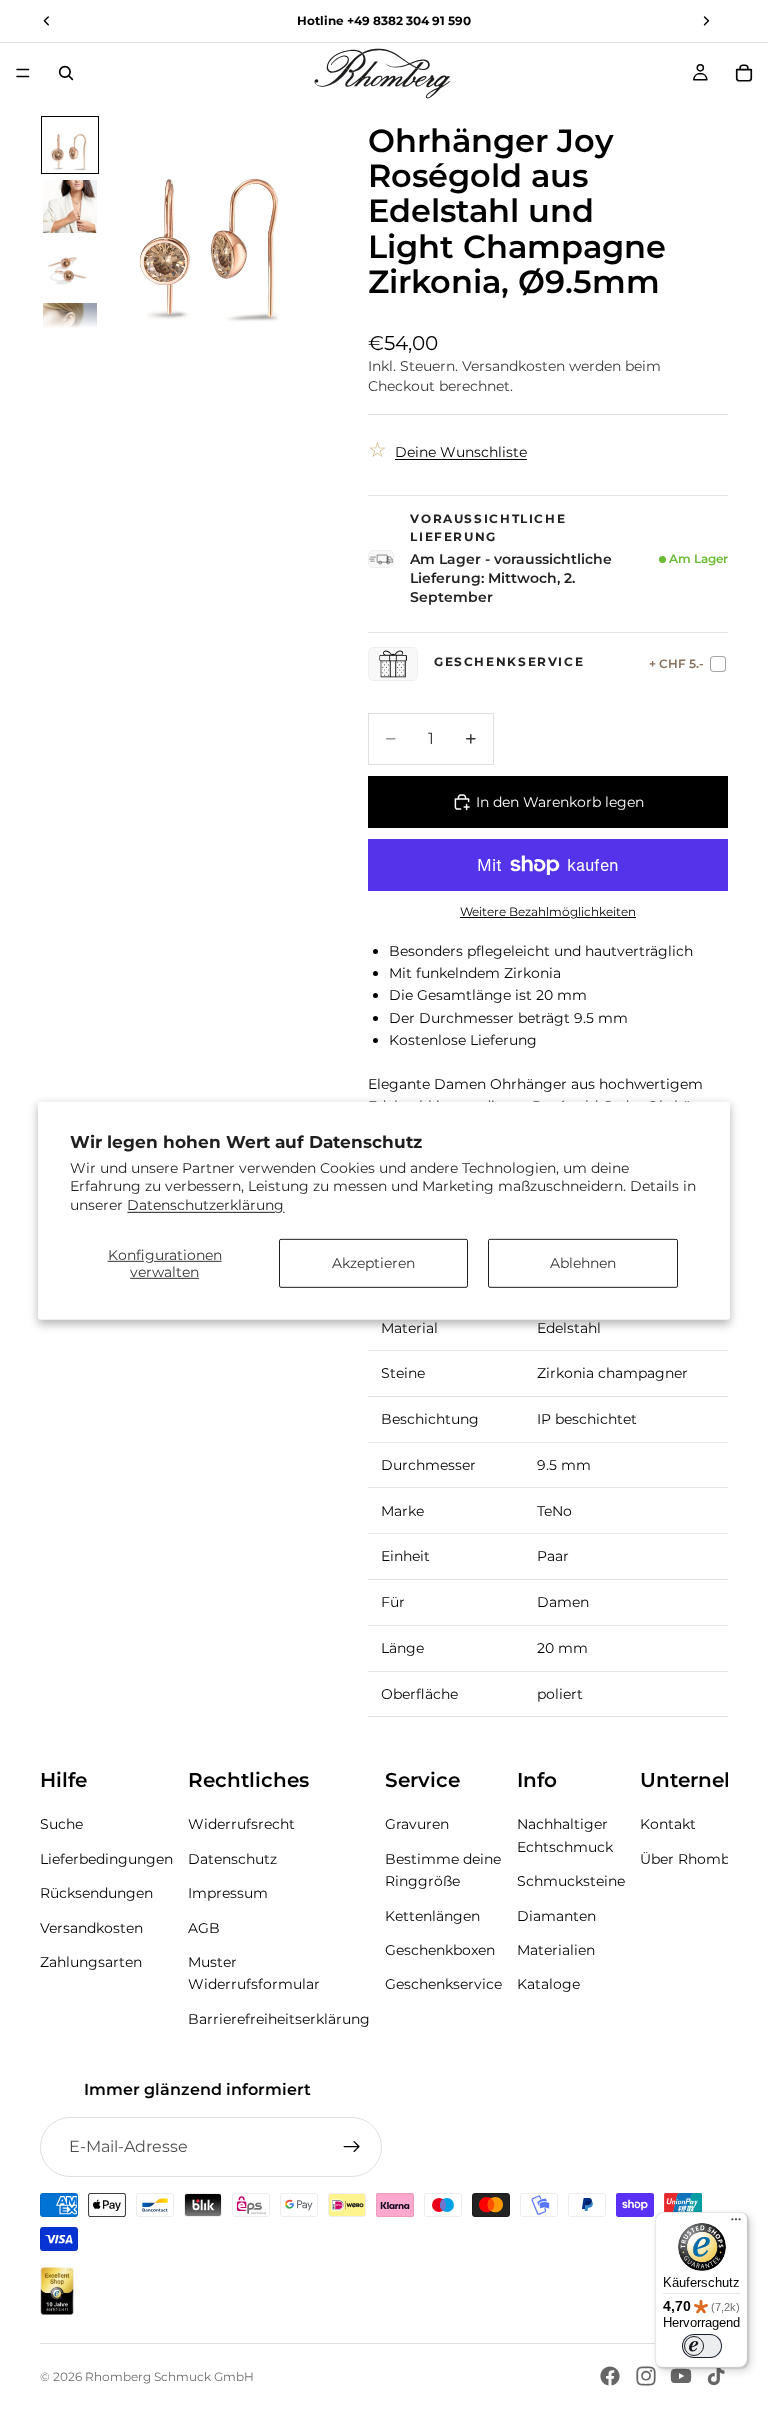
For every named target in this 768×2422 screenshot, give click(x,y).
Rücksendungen (96, 1893)
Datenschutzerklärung (205, 1204)
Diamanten (556, 1915)
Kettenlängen (432, 1915)
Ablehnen (583, 1263)
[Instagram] (646, 2376)
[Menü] (23, 73)
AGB (204, 1927)
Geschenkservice (443, 1984)
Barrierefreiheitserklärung (279, 2018)
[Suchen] (66, 73)
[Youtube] (681, 2376)
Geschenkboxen (440, 1950)
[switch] (702, 2346)
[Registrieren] (352, 2147)
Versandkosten (91, 1927)
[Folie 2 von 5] (70, 207)
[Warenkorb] (744, 73)
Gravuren (417, 1824)
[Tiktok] (716, 2376)
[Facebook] (610, 2376)
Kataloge (548, 1984)
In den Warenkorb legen (560, 802)
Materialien (556, 1950)
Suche (61, 1824)
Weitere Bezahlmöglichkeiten (548, 912)
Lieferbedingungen (106, 1859)
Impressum (228, 1893)
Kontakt (668, 1824)
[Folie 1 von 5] (70, 145)
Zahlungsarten (91, 1962)
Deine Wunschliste (461, 452)
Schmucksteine (571, 1881)
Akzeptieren (373, 1263)
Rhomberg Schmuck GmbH (169, 2376)
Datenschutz (232, 1859)
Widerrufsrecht (241, 1824)
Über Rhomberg (697, 1859)
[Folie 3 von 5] (70, 268)
